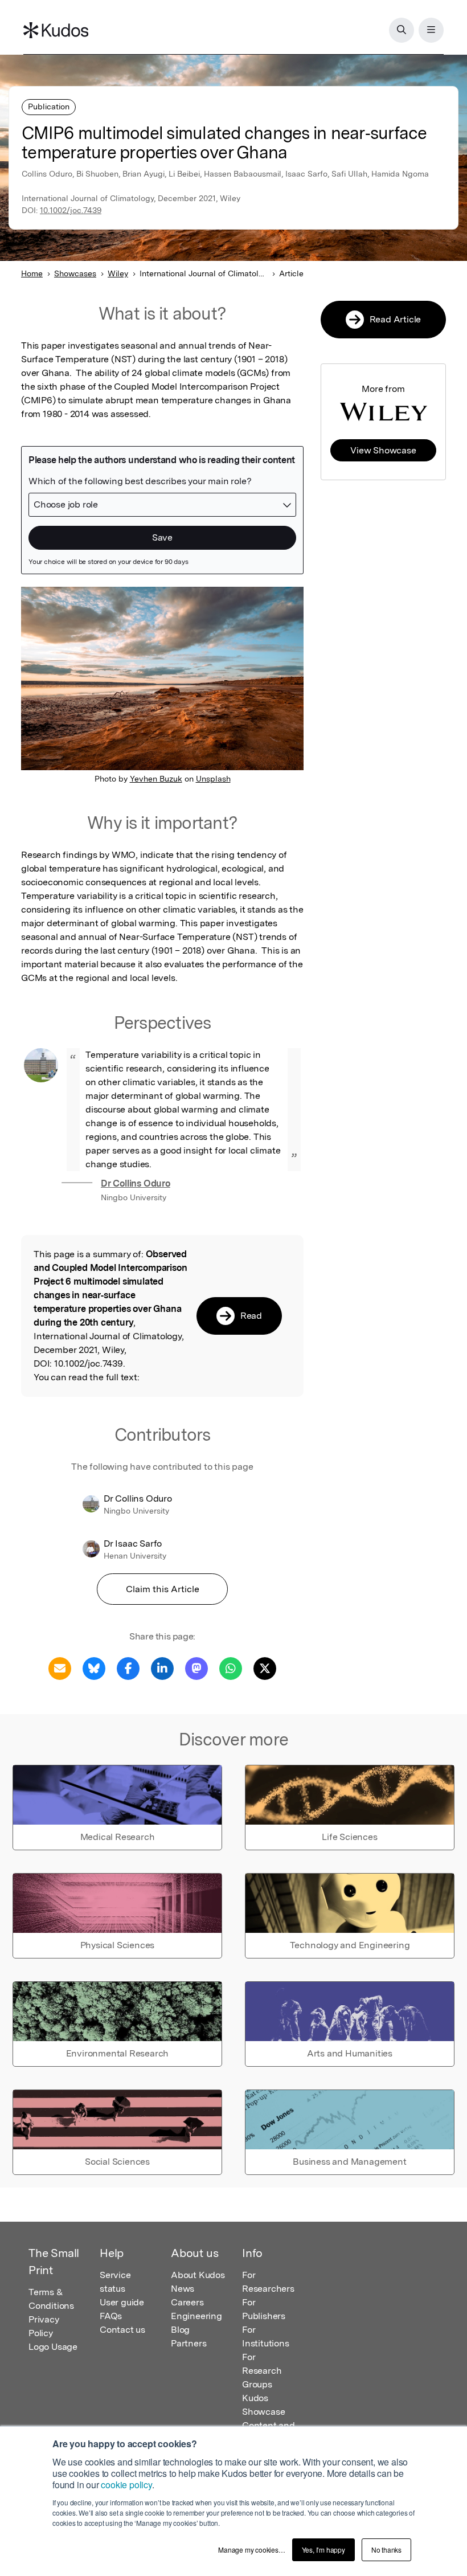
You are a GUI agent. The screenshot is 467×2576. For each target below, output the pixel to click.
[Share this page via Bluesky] (94, 1668)
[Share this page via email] (60, 1668)
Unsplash (213, 779)
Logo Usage (53, 2347)
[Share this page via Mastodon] (196, 1668)
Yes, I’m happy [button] (323, 2550)
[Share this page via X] (265, 1668)
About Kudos (198, 2275)
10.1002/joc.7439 (71, 210)
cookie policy (126, 2485)
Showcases (75, 273)
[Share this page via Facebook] (128, 1668)
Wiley (118, 273)
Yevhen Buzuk (156, 779)
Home (32, 273)
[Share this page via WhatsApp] (231, 1668)
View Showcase (383, 450)
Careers (187, 2302)
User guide (122, 2302)
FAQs (111, 2316)
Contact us (122, 2330)
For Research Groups (262, 2371)
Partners (189, 2343)
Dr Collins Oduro (136, 1183)
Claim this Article (163, 1589)
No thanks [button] (386, 2550)
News (183, 2289)
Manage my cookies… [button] (251, 2550)
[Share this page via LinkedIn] (162, 1668)
